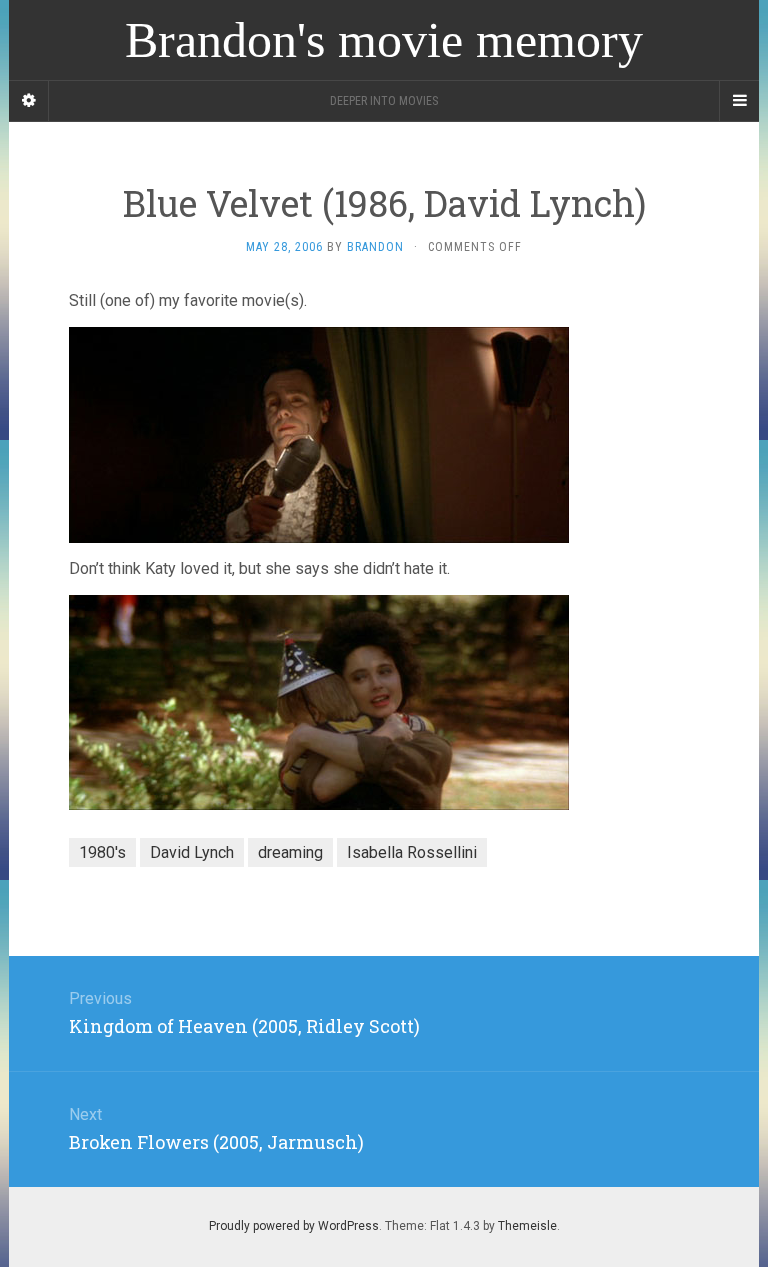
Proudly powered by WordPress (294, 1226)
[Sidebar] (29, 101)
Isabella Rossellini (412, 852)
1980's (102, 852)
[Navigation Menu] (739, 101)
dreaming (290, 852)
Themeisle (527, 1226)
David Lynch (192, 852)
